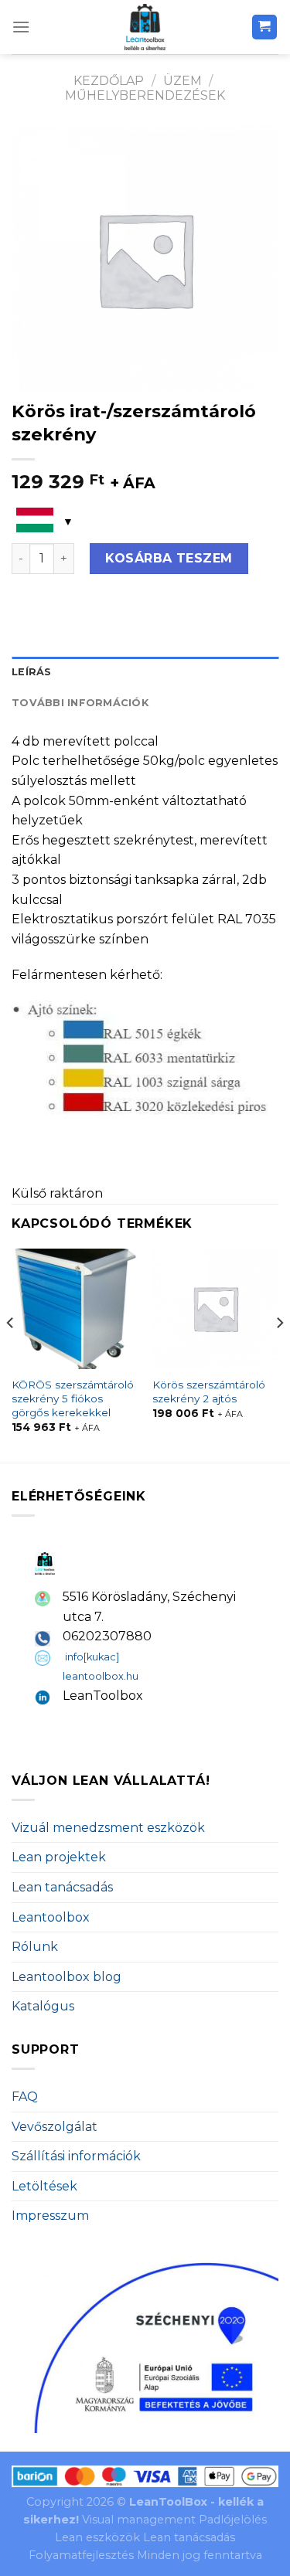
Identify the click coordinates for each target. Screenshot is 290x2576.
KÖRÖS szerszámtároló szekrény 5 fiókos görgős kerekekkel (73, 1398)
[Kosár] (265, 27)
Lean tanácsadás (62, 1887)
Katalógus (43, 2006)
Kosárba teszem (169, 558)
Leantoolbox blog (67, 1977)
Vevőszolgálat (55, 2127)
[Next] (279, 1354)
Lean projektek (59, 1857)
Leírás (32, 672)
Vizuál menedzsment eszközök (108, 1828)
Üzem (183, 81)
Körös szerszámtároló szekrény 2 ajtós (209, 1392)
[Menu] (21, 27)
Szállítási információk (76, 2156)
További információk (80, 703)
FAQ (25, 2097)
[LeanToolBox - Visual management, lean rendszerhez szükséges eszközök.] (145, 27)
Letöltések (44, 2186)
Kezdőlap (109, 81)
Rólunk (35, 1947)
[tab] (145, 672)
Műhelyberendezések (145, 95)
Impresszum (50, 2216)
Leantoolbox (51, 1917)
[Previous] (11, 1354)
